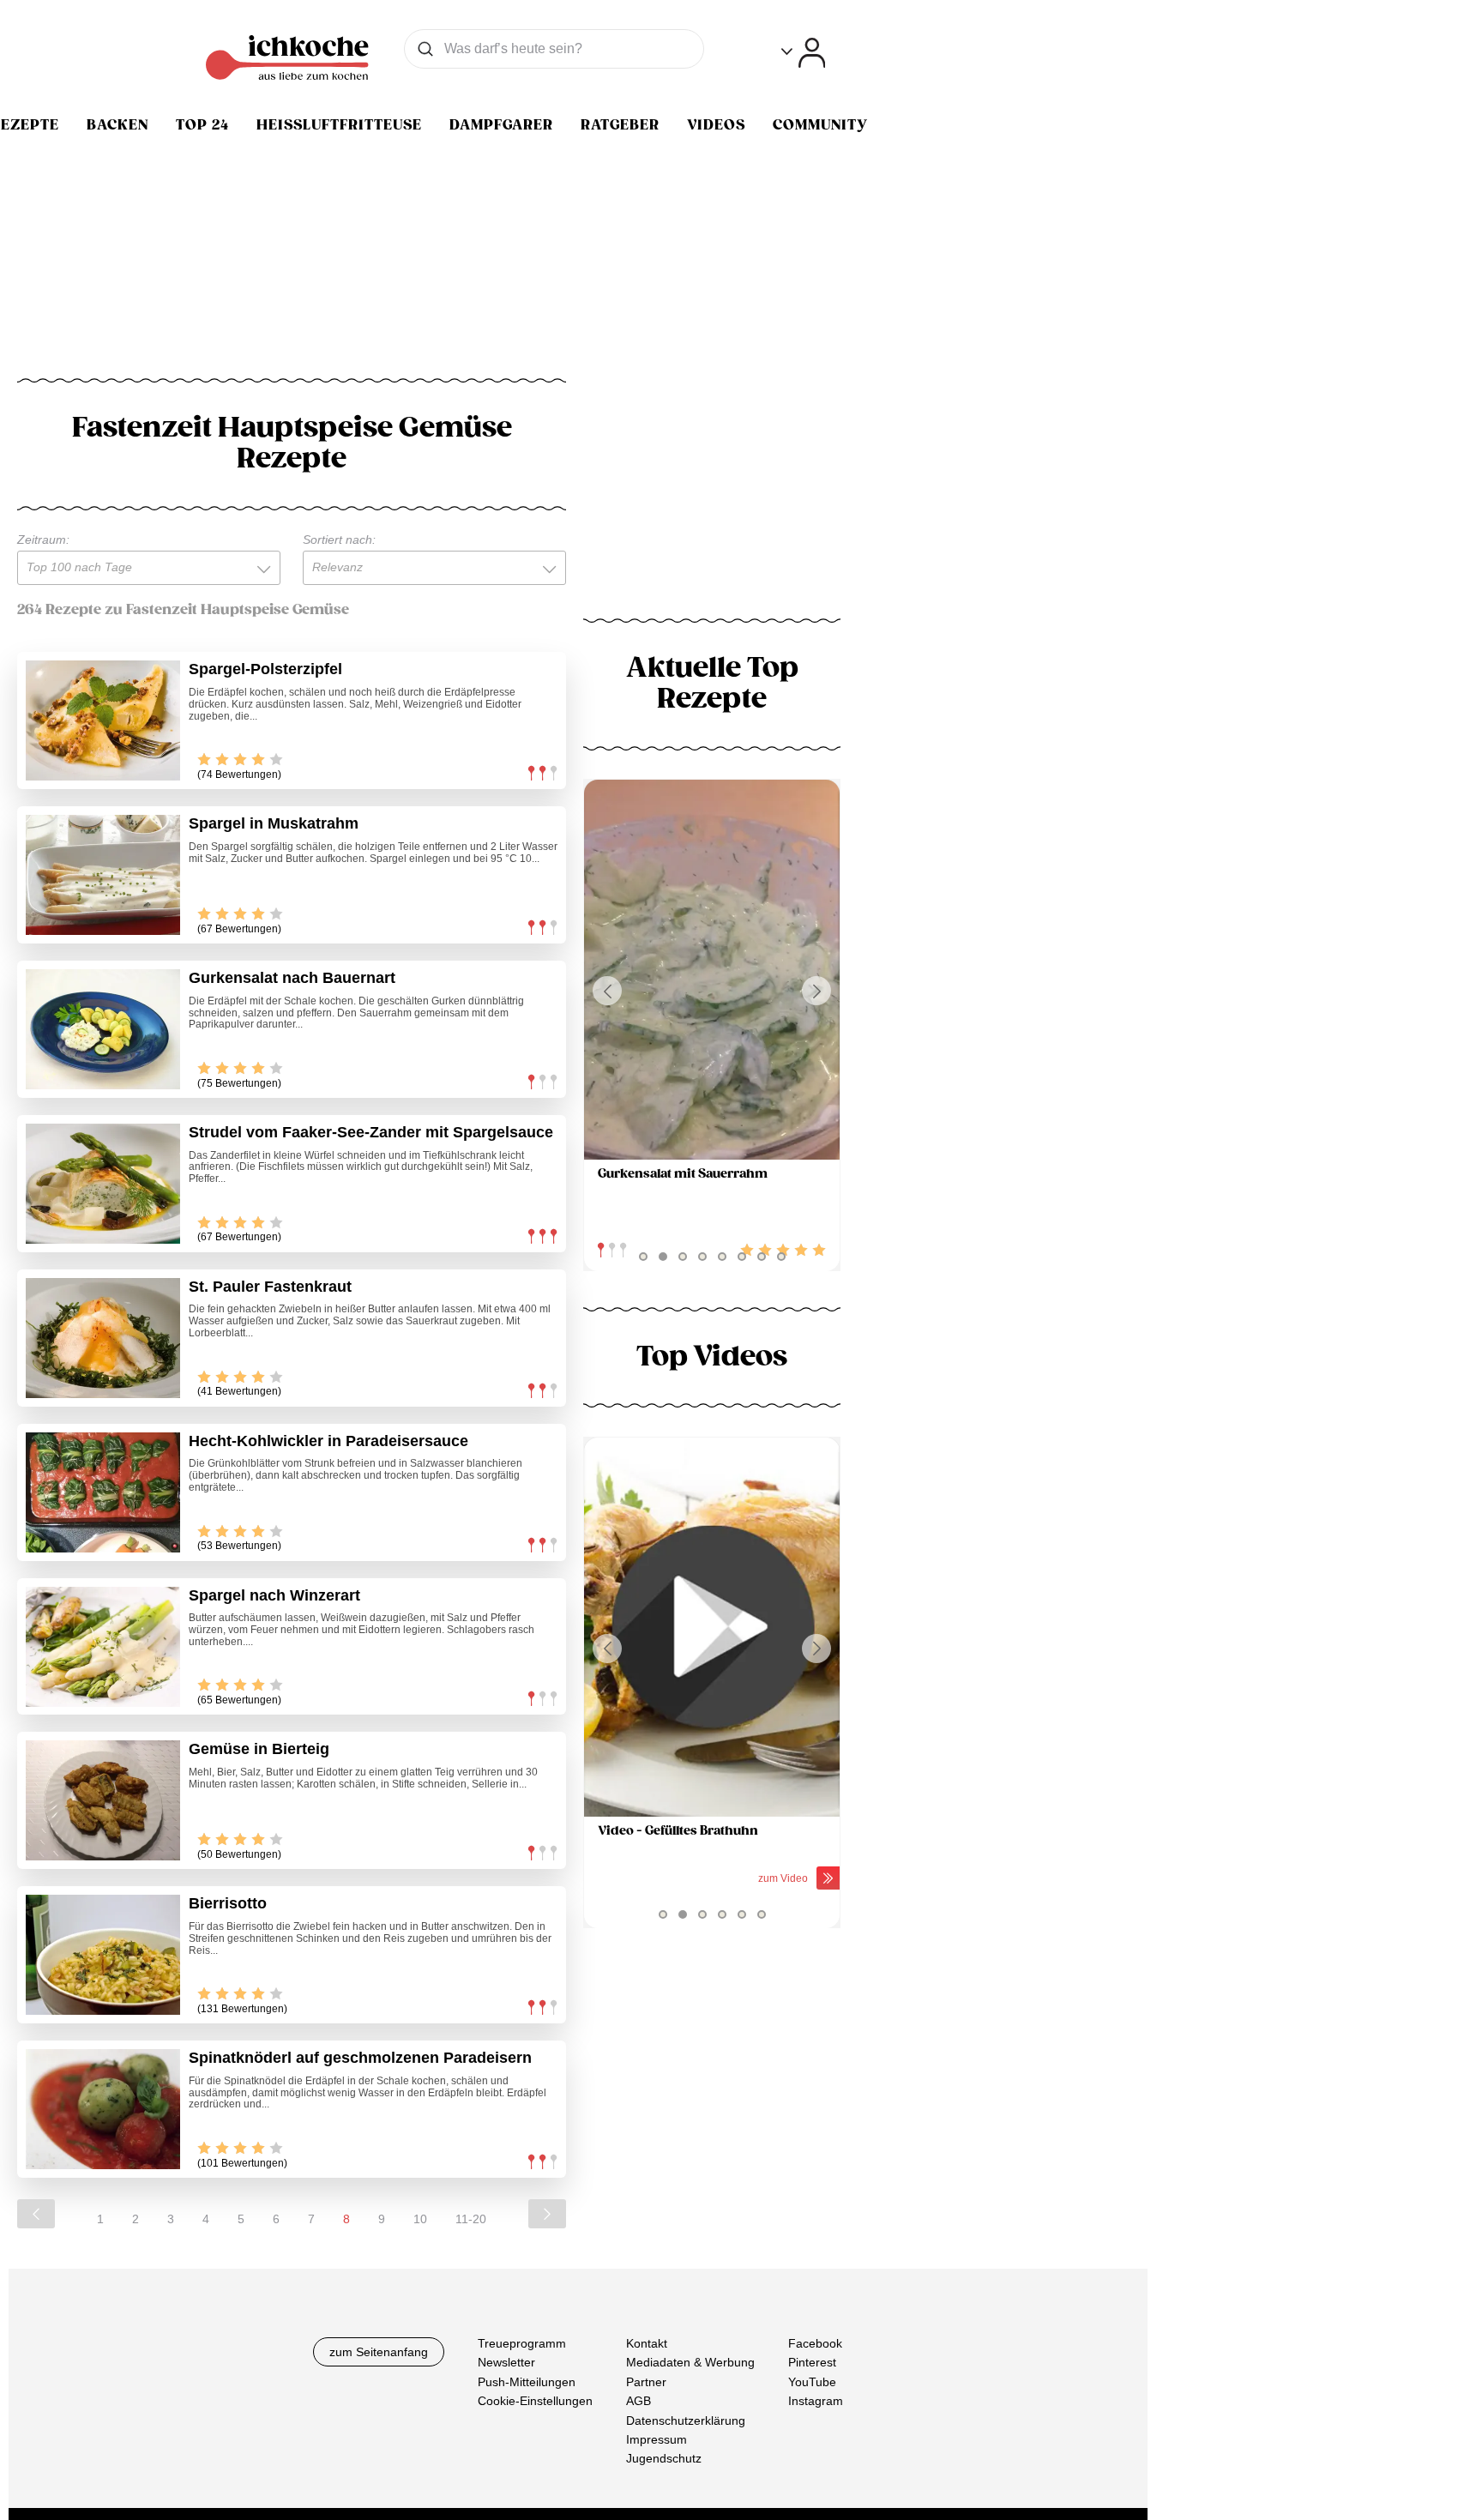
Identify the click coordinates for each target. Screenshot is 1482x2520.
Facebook (815, 2343)
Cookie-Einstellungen (535, 2401)
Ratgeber (620, 125)
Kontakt (647, 2343)
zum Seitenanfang (379, 2352)
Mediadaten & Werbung (690, 2362)
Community (820, 125)
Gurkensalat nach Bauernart (292, 978)
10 (420, 2219)
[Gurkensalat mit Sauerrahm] (712, 970)
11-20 (471, 2219)
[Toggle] (803, 53)
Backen (117, 125)
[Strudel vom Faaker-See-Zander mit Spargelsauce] (103, 1184)
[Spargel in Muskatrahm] (103, 875)
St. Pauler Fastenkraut (270, 1287)
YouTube (812, 2382)
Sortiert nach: (339, 540)
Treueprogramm (522, 2343)
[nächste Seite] (547, 2214)
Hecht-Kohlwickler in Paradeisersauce (328, 1441)
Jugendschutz (664, 2458)
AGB (639, 2401)
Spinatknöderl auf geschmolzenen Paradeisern (360, 2058)
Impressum (657, 2439)
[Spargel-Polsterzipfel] (103, 720)
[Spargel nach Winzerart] (103, 1647)
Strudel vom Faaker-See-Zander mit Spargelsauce (371, 1132)
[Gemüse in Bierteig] (103, 1800)
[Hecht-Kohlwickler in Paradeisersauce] (103, 1492)
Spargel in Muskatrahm (274, 823)
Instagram (816, 2401)
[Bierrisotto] (103, 1955)
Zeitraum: (43, 540)
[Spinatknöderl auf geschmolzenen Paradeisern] (103, 2109)
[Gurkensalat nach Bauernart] (103, 1029)
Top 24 (202, 125)
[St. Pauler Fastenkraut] (103, 1338)
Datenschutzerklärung (686, 2421)
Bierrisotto (228, 1903)
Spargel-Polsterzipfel (265, 669)
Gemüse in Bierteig (259, 1749)
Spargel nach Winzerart (274, 1595)
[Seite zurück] (36, 2214)
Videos (716, 125)
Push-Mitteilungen (527, 2382)
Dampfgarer (501, 125)
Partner (646, 2382)
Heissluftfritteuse (339, 125)
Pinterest (812, 2362)
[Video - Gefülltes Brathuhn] (712, 1628)
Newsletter (506, 2362)
